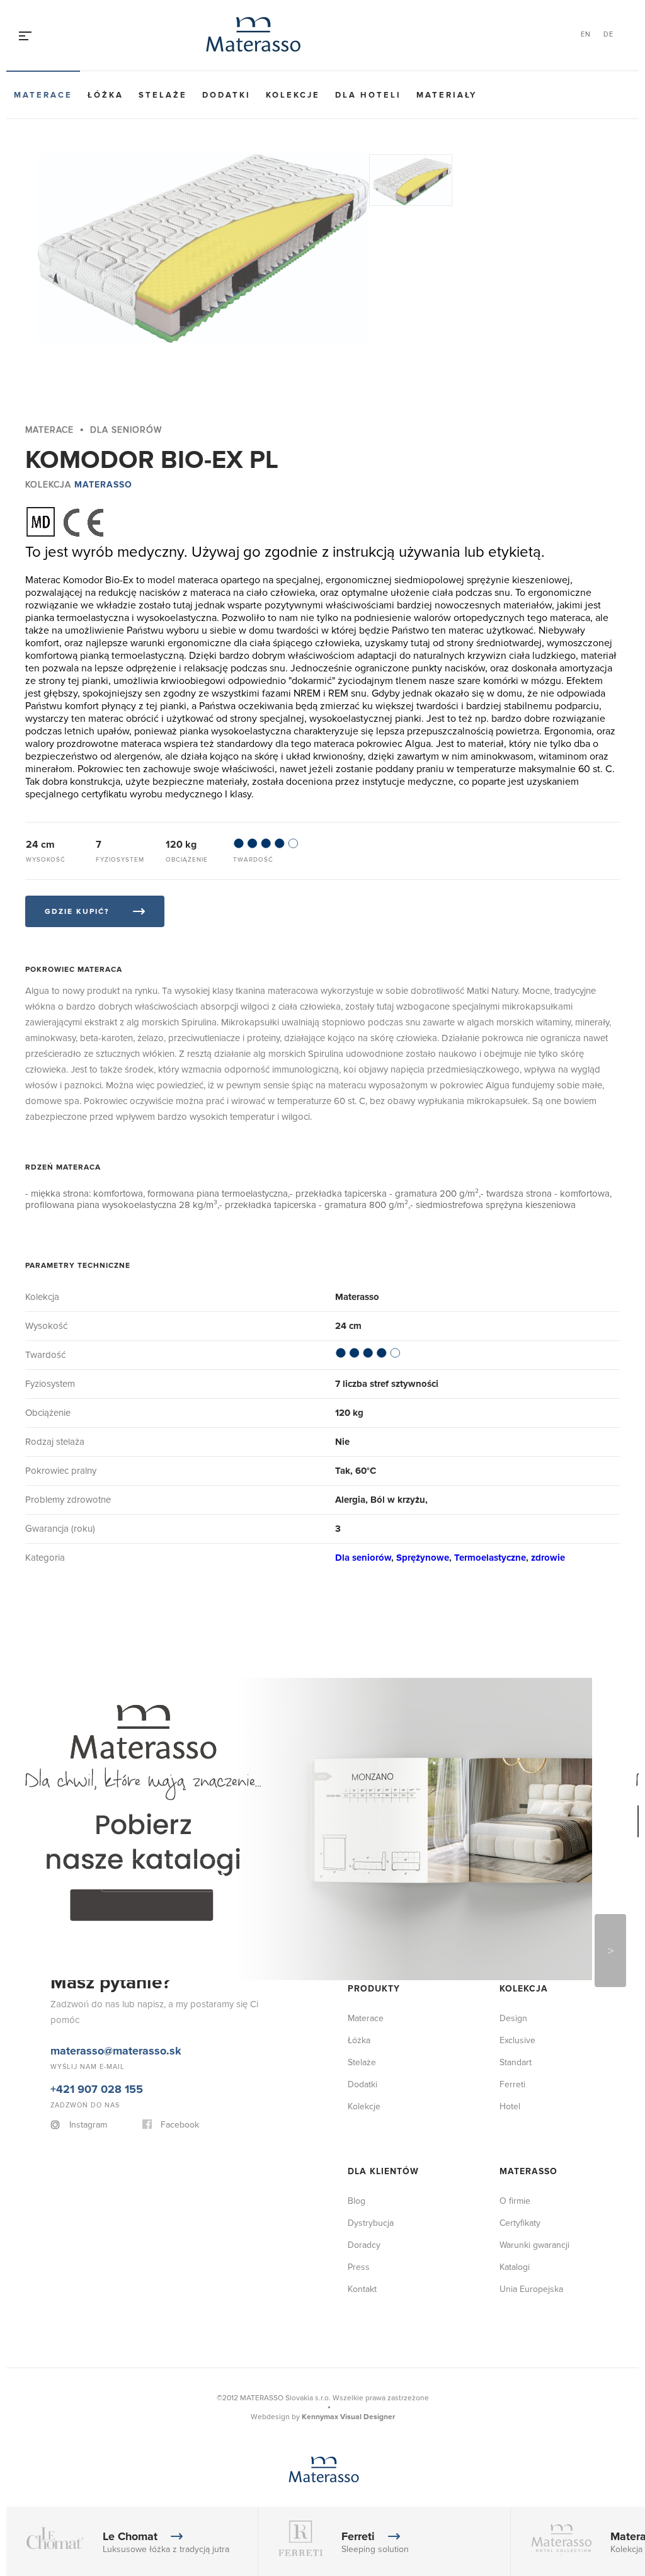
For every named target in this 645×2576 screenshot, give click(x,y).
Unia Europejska (531, 2289)
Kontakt (362, 2289)
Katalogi (515, 2267)
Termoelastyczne (490, 1558)
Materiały (447, 95)
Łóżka (106, 95)
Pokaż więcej (155, 1876)
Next (610, 1951)
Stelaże (163, 95)
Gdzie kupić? (77, 912)
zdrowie (548, 1558)
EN (586, 34)
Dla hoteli (368, 95)
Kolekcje (293, 95)
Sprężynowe (423, 1558)
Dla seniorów (363, 1558)
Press (359, 2267)
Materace (43, 95)
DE (608, 34)
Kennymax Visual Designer (348, 2417)
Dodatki (226, 95)
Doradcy (364, 2245)
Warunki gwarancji (534, 2245)
